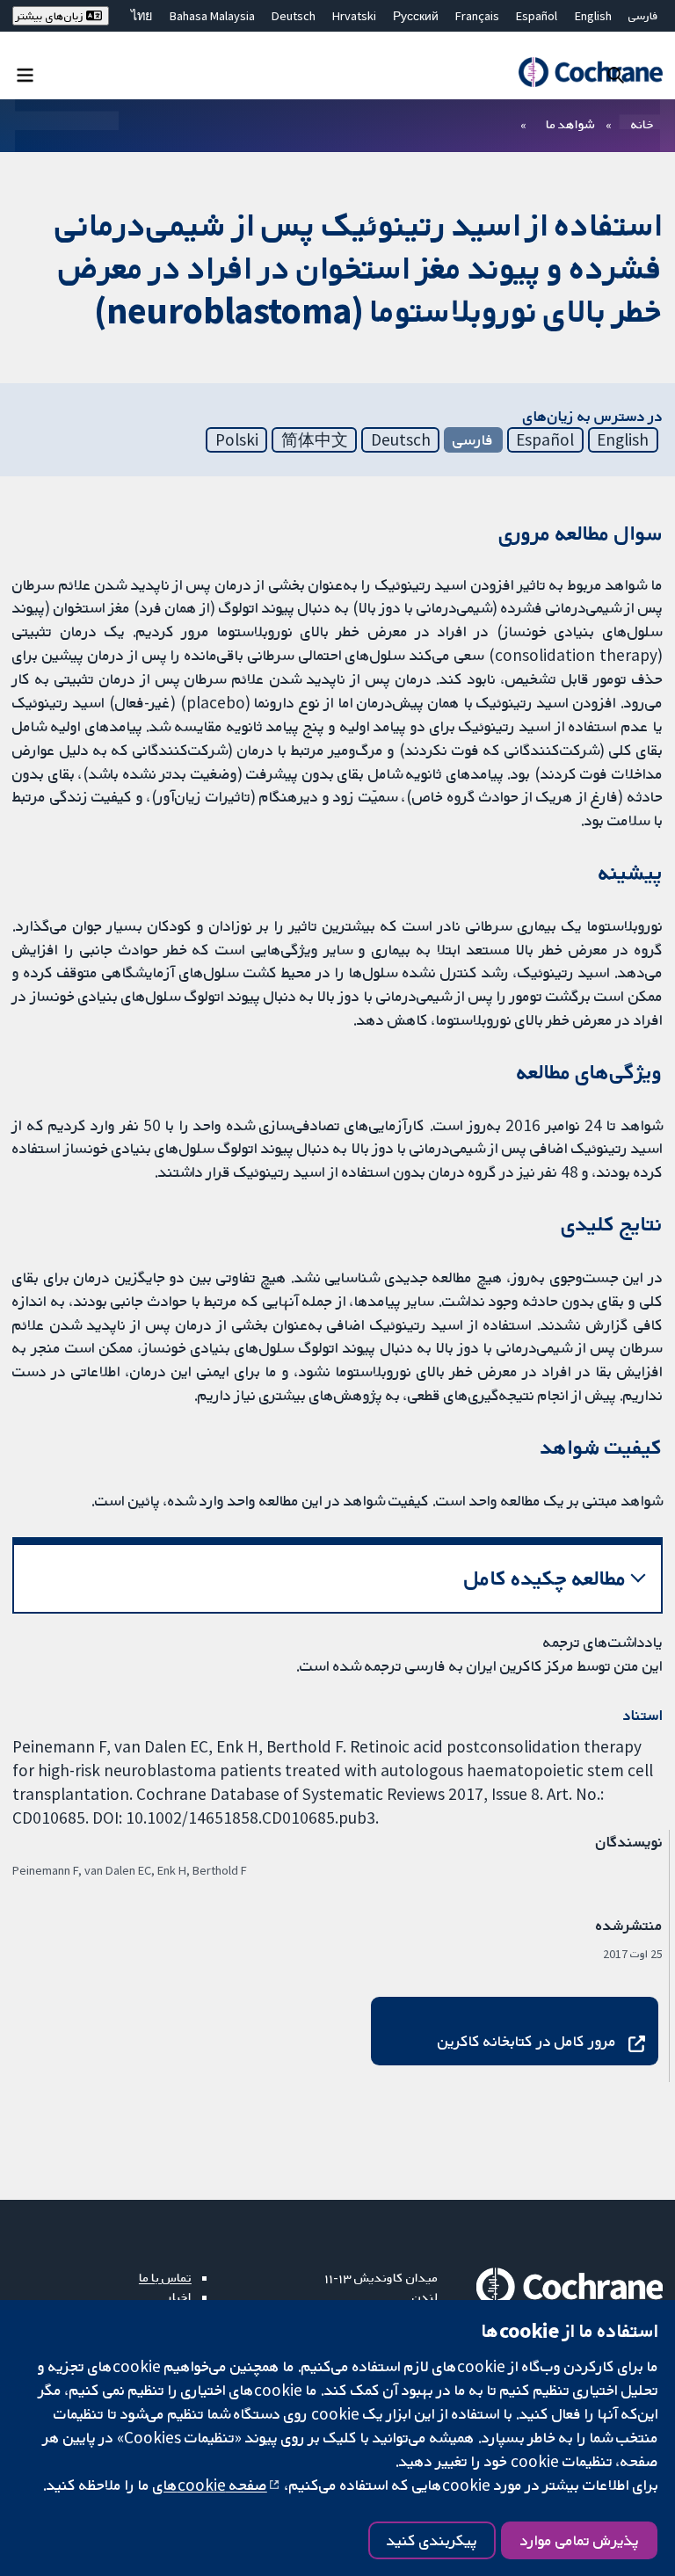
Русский (416, 16)
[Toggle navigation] (25, 74)
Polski (237, 439)
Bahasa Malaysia (212, 16)
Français (477, 16)
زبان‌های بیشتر (51, 16)
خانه (642, 124)
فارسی (643, 16)
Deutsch (294, 16)
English (593, 16)
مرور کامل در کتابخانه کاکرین (527, 2041)
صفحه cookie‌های (210, 2485)
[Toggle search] (616, 74)
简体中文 (315, 439)
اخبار (179, 2297)
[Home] (590, 72)
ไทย (142, 16)
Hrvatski (354, 16)
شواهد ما (570, 124)
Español (537, 16)
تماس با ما (165, 2277)
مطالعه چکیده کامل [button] (545, 1578)
